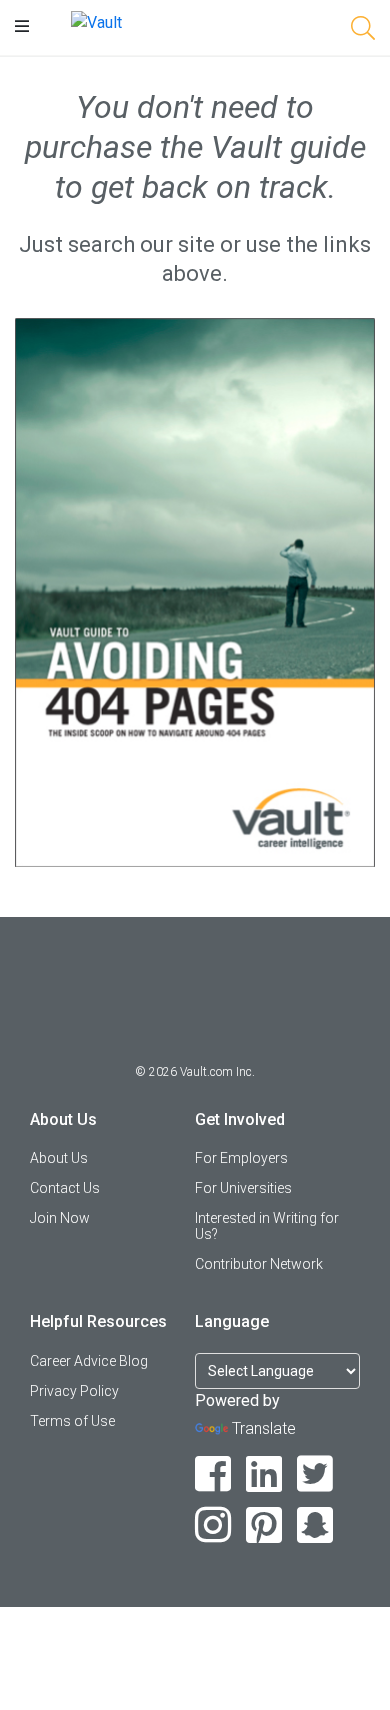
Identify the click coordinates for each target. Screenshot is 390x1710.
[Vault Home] (96, 21)
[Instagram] (213, 1525)
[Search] (363, 31)
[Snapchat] (315, 1525)
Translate (264, 1428)
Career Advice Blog (89, 1361)
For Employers (241, 1158)
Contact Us (65, 1188)
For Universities (243, 1188)
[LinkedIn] (264, 1474)
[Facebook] (213, 1474)
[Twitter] (315, 1474)
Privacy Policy (74, 1391)
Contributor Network (259, 1264)
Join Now (60, 1218)
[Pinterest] (264, 1525)
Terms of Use (72, 1421)
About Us (59, 1158)
